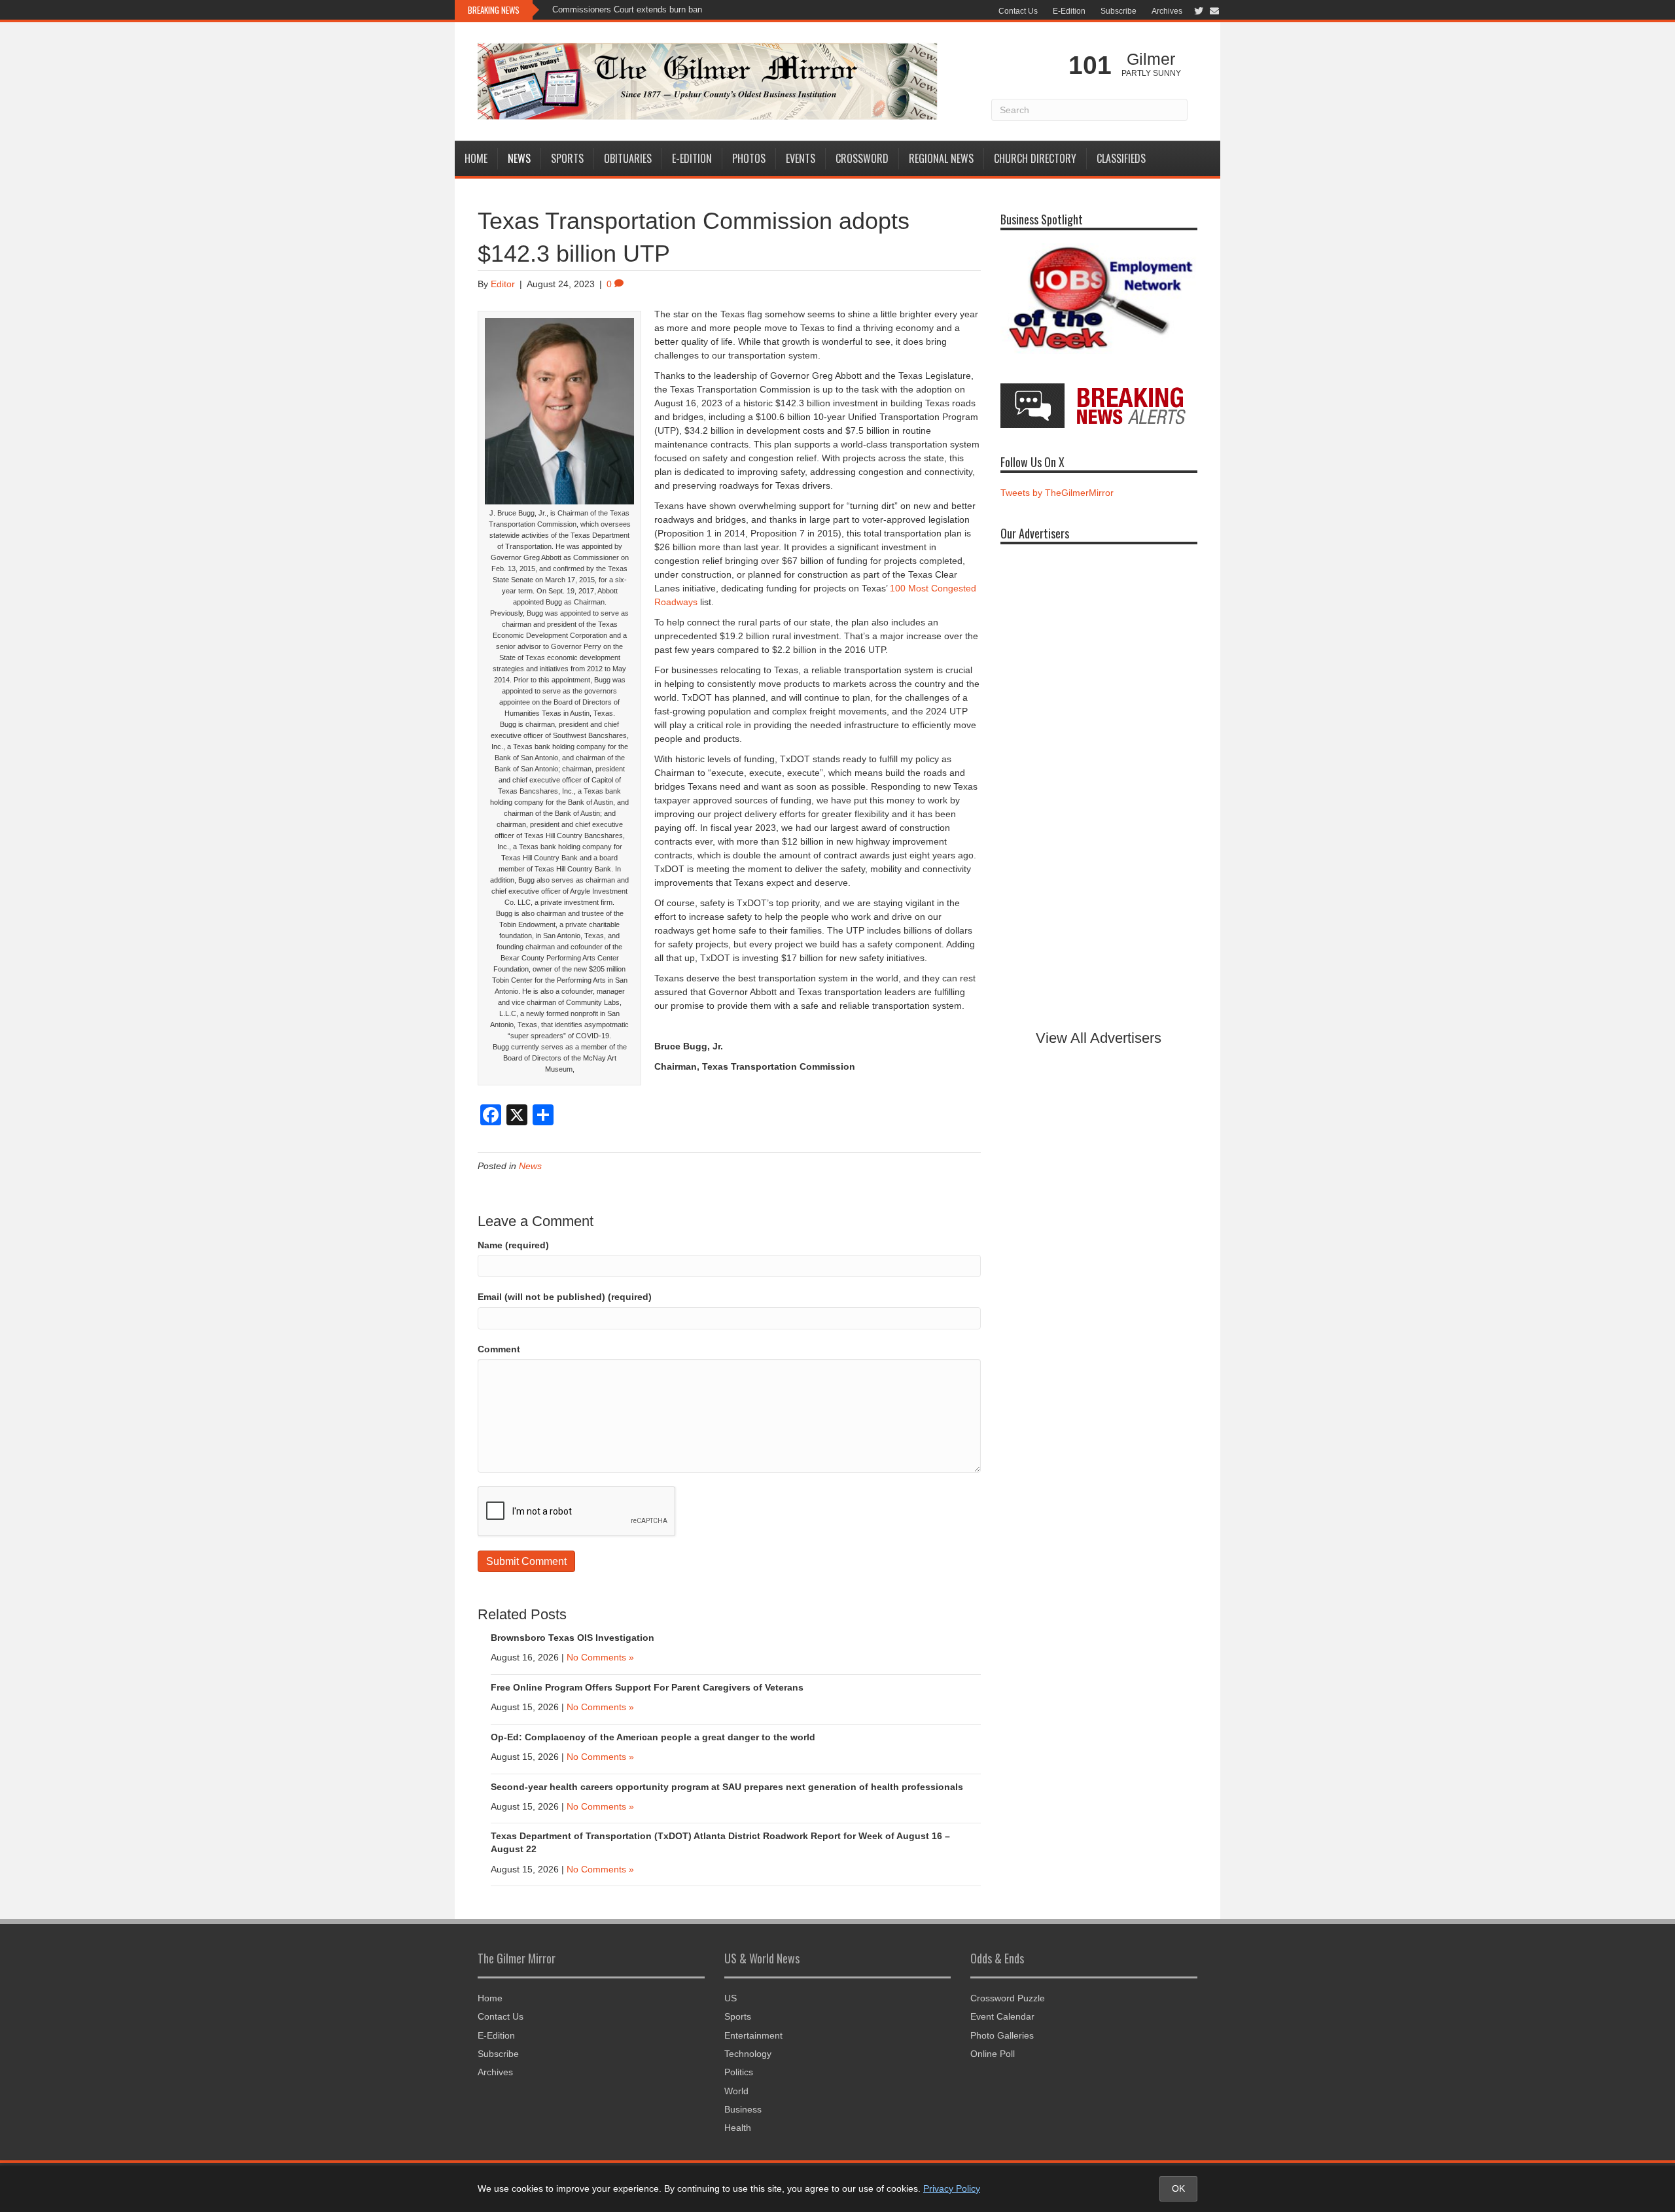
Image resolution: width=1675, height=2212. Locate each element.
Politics (739, 2072)
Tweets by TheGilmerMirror (1057, 493)
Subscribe (1119, 11)
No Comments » (600, 1657)
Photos (749, 158)
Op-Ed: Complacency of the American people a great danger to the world (653, 1737)
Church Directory (1035, 158)
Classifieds (1121, 158)
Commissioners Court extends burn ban (627, 9)
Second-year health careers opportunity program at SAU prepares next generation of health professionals (727, 1787)
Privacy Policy (952, 2188)
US (731, 1998)
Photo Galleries (1002, 2035)
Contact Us (1018, 11)
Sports (567, 158)
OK (1178, 2188)
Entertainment (753, 2035)
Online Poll (993, 2054)
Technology (748, 2054)
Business (743, 2109)
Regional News (941, 158)
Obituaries (628, 158)
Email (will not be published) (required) (565, 1297)
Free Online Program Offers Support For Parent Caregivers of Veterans (647, 1687)
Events (801, 158)
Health (738, 2128)
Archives (1167, 11)
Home (476, 158)
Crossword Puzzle (1008, 1998)
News (519, 158)
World (736, 2091)
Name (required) (513, 1245)
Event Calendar (1002, 2016)
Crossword (862, 158)
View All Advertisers (1099, 1038)
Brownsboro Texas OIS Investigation (573, 1638)
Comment (499, 1349)
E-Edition (1069, 11)
